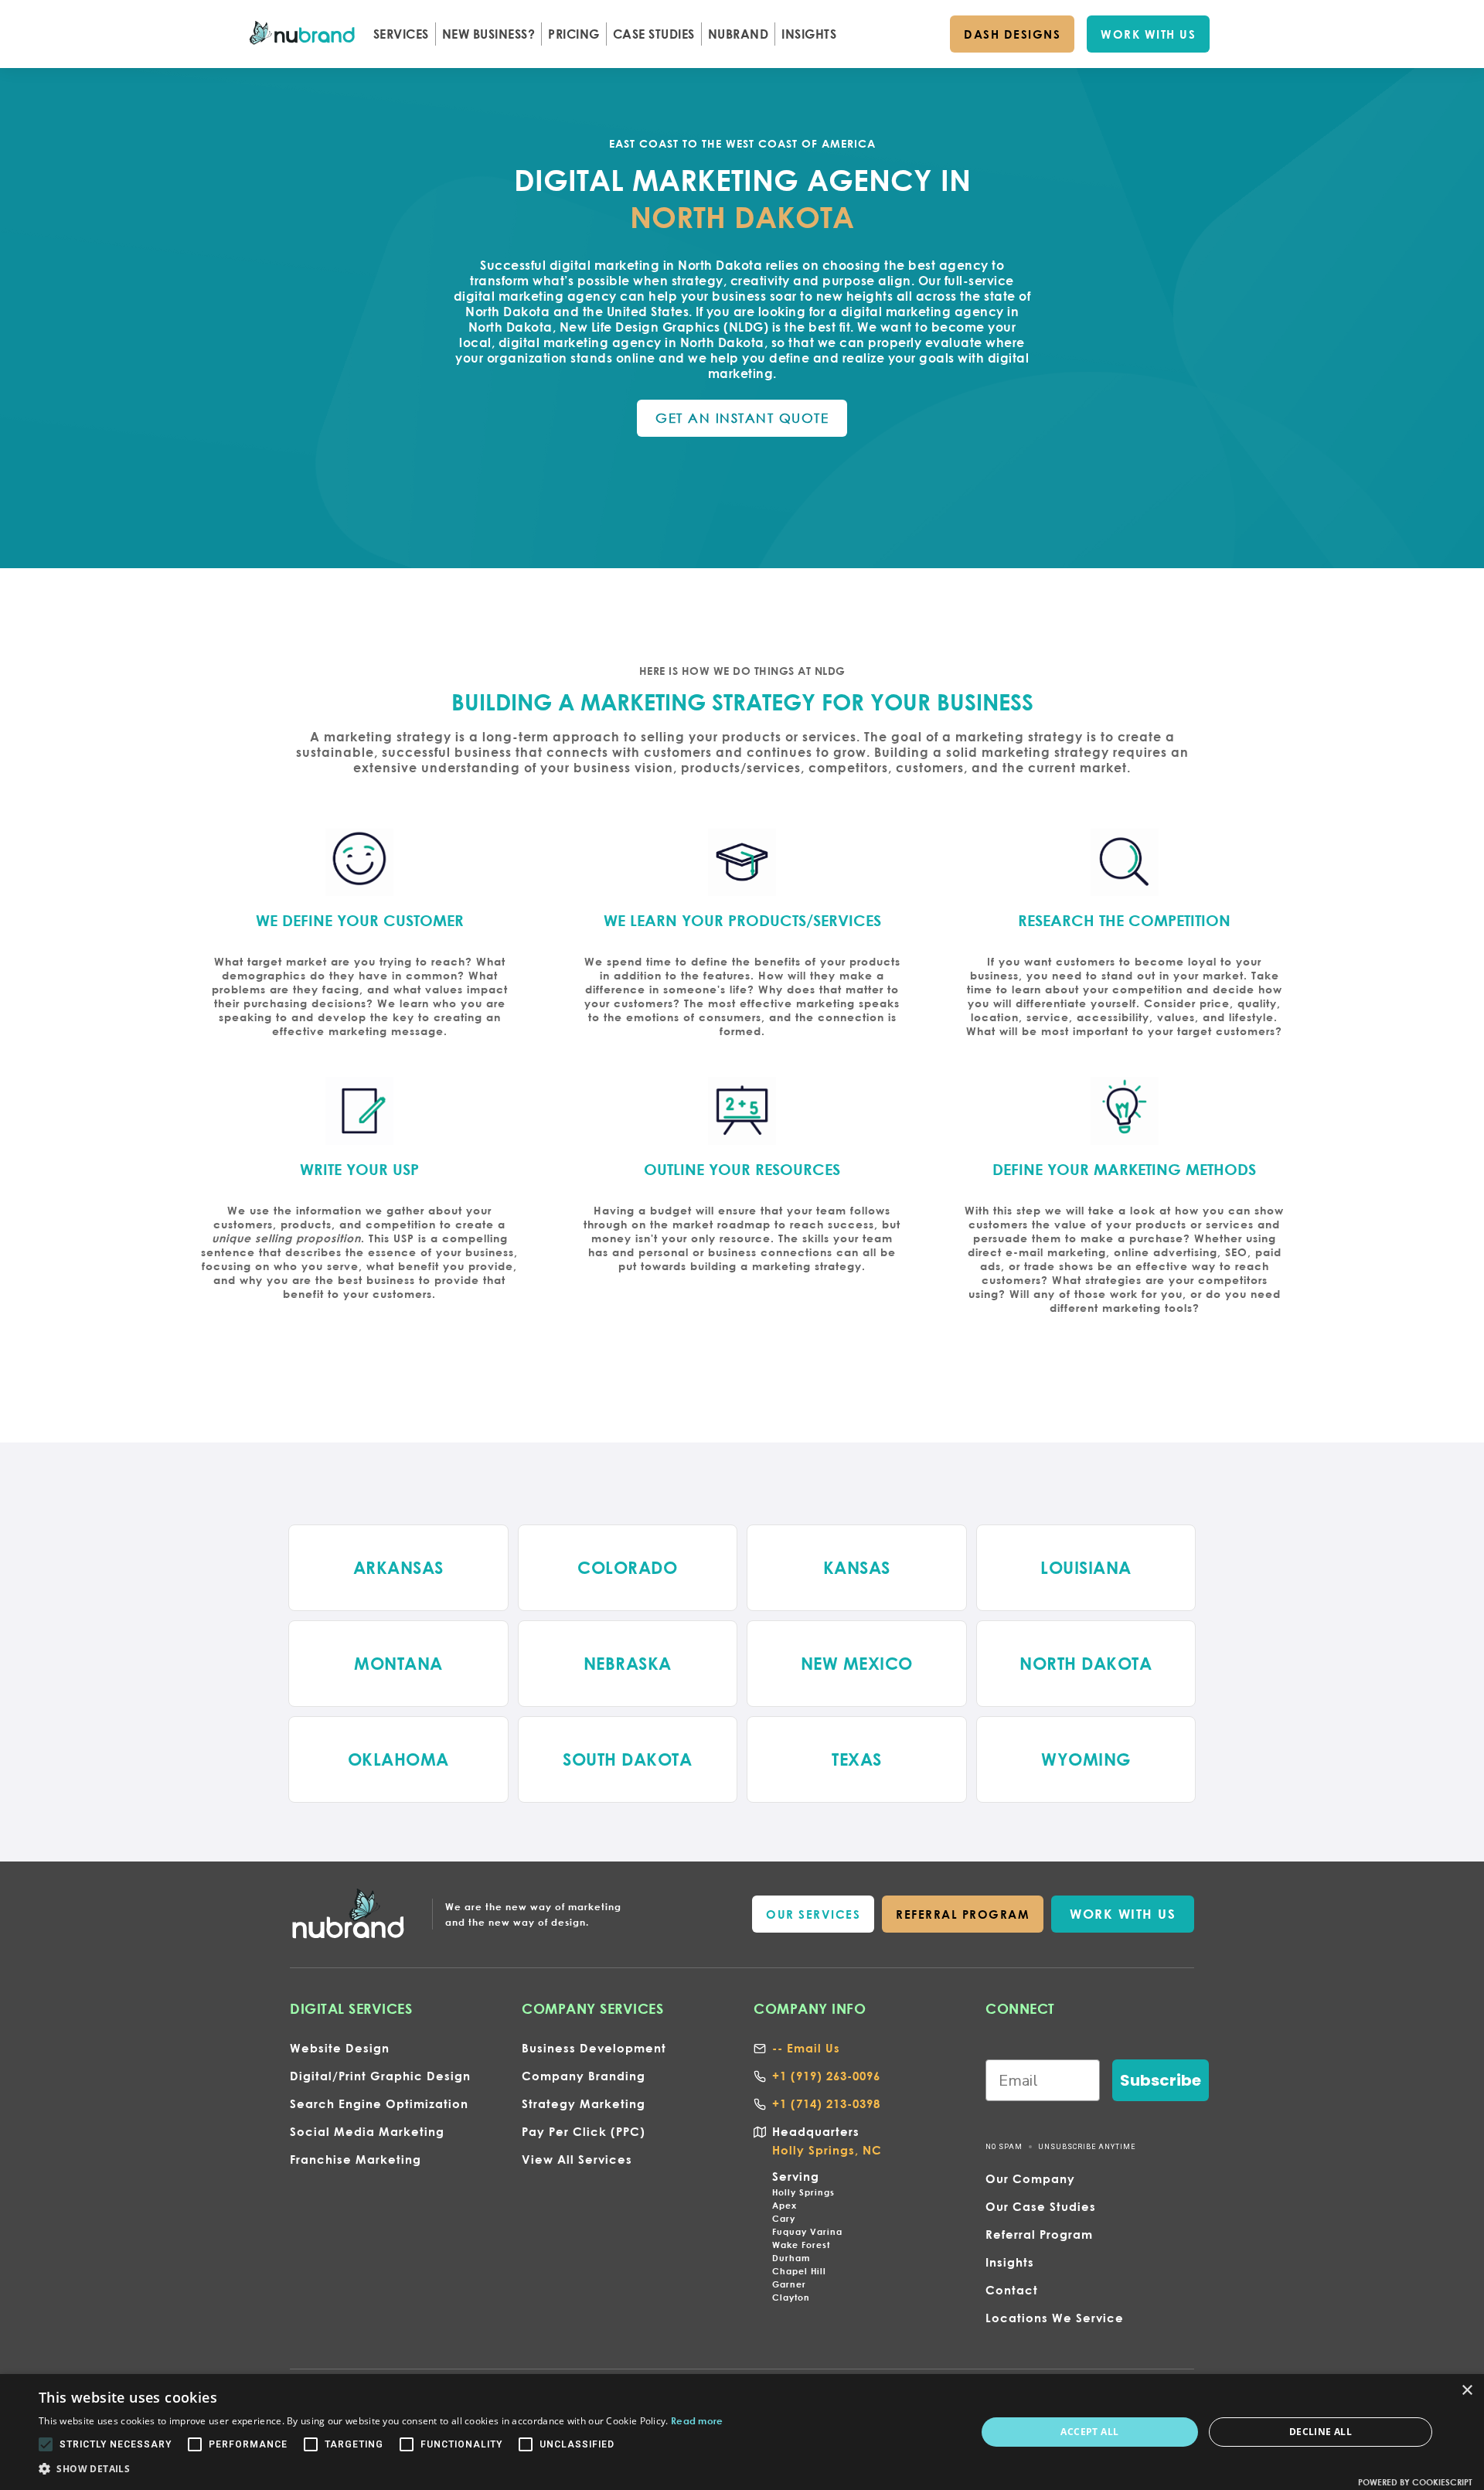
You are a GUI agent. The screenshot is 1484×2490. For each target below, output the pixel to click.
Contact (1012, 2290)
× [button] (1467, 2391)
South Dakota (627, 1759)
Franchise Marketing (356, 2159)
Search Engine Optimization (379, 2103)
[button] (401, 34)
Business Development (594, 2048)
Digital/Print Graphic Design (380, 2076)
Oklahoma (398, 1759)
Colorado (627, 1568)
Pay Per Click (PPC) (584, 2131)
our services (813, 1914)
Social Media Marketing (367, 2131)
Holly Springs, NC (827, 2150)
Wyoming (1086, 1759)
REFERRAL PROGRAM (963, 1914)
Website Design (340, 2048)
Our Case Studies (1041, 2206)
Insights (1010, 2262)
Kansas (857, 1568)
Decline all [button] (1321, 2432)
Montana (398, 1664)
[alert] (742, 2432)
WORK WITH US (1148, 34)
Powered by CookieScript (1415, 2482)
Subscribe (1161, 2080)
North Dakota (1086, 1664)
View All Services (577, 2159)
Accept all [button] (1089, 2432)
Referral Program (1039, 2234)
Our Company (1030, 2178)
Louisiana (1086, 1568)
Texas (857, 1759)
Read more (697, 2420)
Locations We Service (1055, 2318)
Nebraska (628, 1664)
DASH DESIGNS (1012, 34)
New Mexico (857, 1664)
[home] (303, 34)
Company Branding (584, 2076)
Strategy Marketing (584, 2103)
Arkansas (398, 1568)
